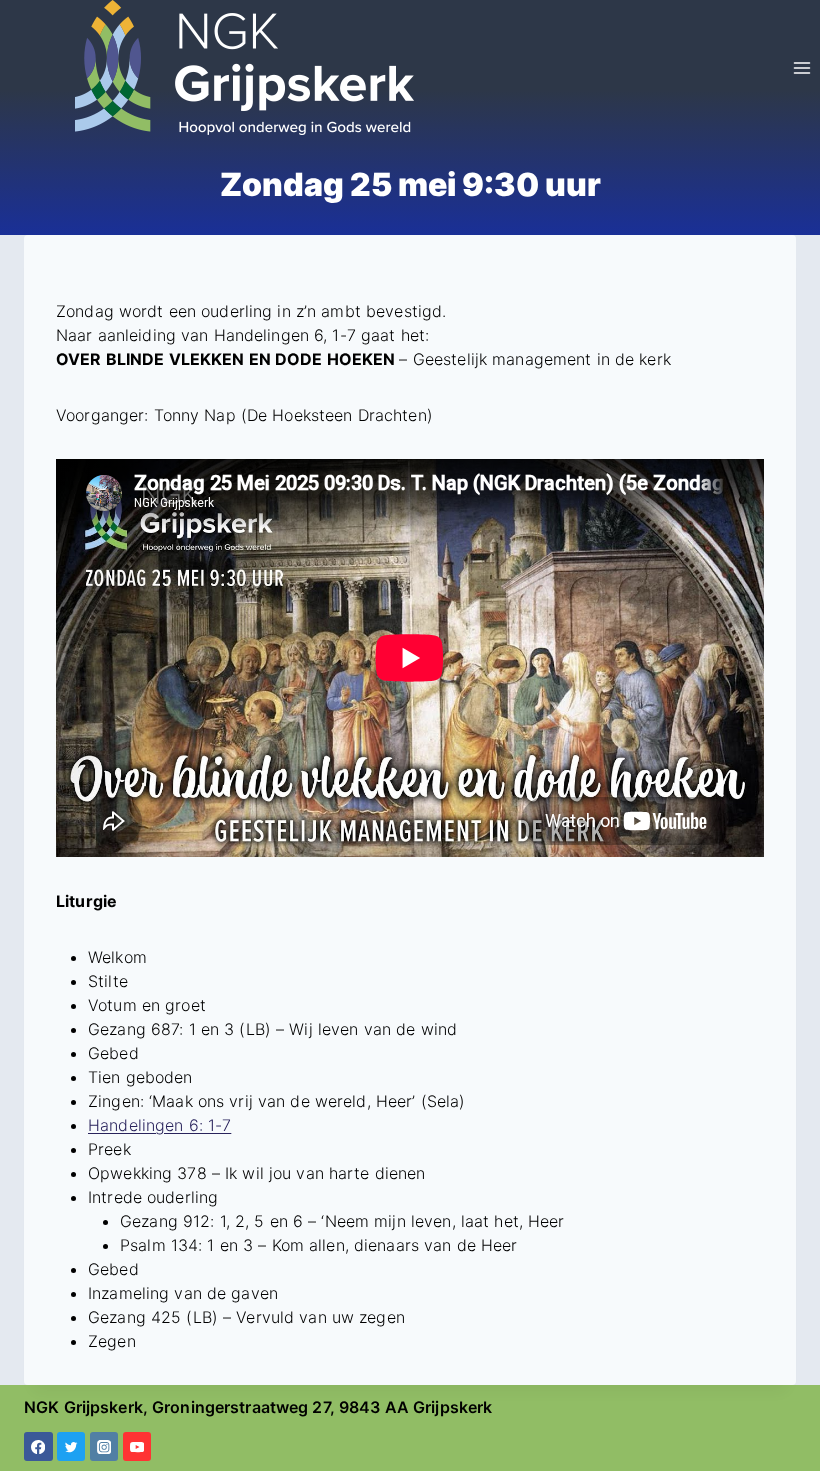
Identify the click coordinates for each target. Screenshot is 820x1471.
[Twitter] (71, 1446)
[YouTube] (137, 1446)
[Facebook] (38, 1446)
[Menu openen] (801, 67)
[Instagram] (104, 1446)
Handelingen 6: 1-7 (159, 1125)
